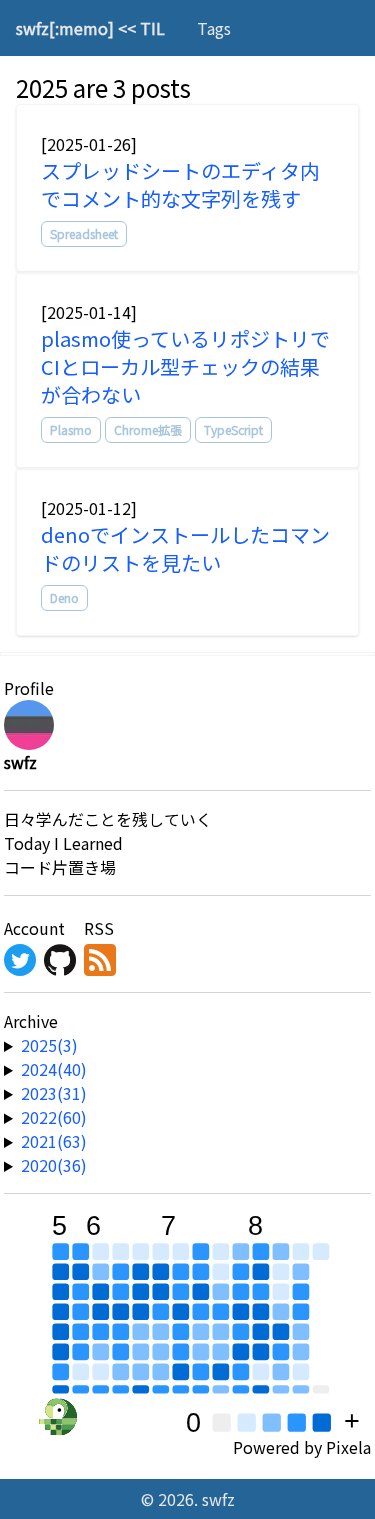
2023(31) (54, 1093)
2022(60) (54, 1117)
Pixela (348, 1447)
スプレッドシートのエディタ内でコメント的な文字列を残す (180, 184)
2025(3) (49, 1045)
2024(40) (54, 1069)
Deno (64, 597)
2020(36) (54, 1165)
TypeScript (233, 429)
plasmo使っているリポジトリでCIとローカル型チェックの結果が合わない (185, 366)
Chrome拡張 (148, 429)
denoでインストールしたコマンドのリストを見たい (185, 548)
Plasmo (71, 429)
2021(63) (54, 1141)
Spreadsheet (84, 233)
